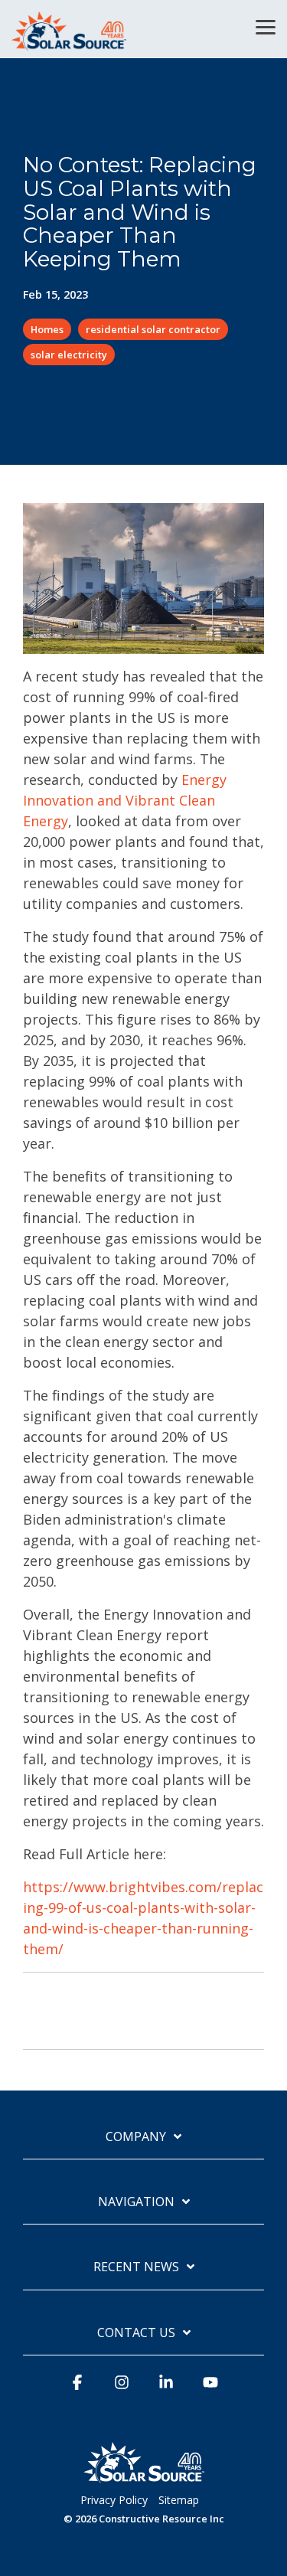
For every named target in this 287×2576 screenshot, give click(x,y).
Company (136, 2137)
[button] (266, 26)
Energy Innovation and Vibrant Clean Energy (125, 800)
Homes (47, 329)
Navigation (136, 2202)
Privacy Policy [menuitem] (114, 2500)
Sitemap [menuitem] (179, 2500)
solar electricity (69, 355)
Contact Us (136, 2333)
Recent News (136, 2267)
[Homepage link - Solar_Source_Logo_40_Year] (144, 2476)
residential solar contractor (153, 329)
